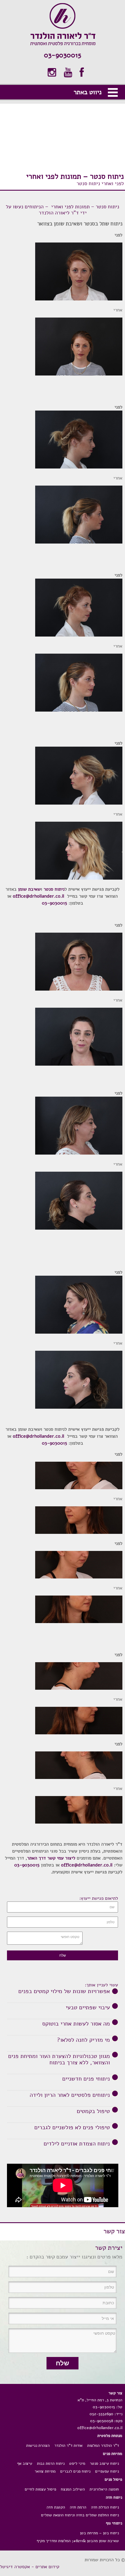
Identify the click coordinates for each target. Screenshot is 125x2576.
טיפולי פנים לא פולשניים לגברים (72, 2127)
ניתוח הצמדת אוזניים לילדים (77, 2144)
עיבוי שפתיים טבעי (88, 2008)
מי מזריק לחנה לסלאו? (83, 2040)
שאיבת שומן (29, 889)
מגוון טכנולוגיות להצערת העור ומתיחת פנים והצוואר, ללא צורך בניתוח (59, 2059)
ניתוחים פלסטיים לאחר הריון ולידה (70, 2095)
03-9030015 (63, 55)
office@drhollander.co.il (39, 896)
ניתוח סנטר (54, 889)
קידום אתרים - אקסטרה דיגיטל (30, 2567)
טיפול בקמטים (93, 2111)
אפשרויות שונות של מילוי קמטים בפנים (64, 1991)
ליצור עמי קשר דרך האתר (51, 1858)
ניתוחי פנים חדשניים (86, 2079)
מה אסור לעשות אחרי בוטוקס (76, 2024)
